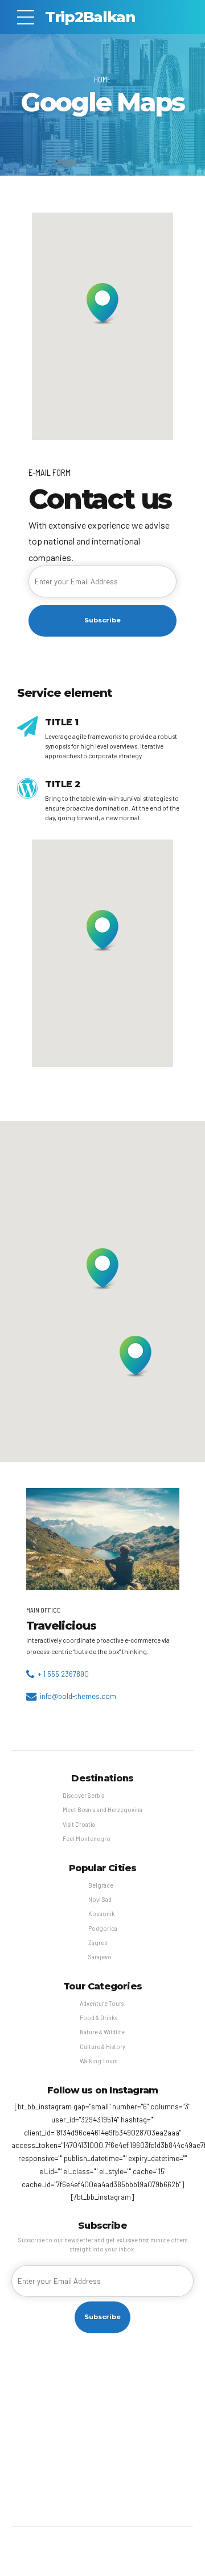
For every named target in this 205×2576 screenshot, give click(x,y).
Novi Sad (100, 1899)
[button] (102, 305)
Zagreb (98, 1943)
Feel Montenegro (87, 1838)
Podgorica (103, 1928)
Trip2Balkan (90, 17)
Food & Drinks (99, 2018)
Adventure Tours (102, 2003)
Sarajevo (100, 1957)
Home (102, 79)
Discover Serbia (84, 1795)
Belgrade (101, 1885)
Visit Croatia (79, 1824)
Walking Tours (99, 2061)
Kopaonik (102, 1914)
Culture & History (102, 2047)
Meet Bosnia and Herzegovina (102, 1810)
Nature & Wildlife (102, 2032)
